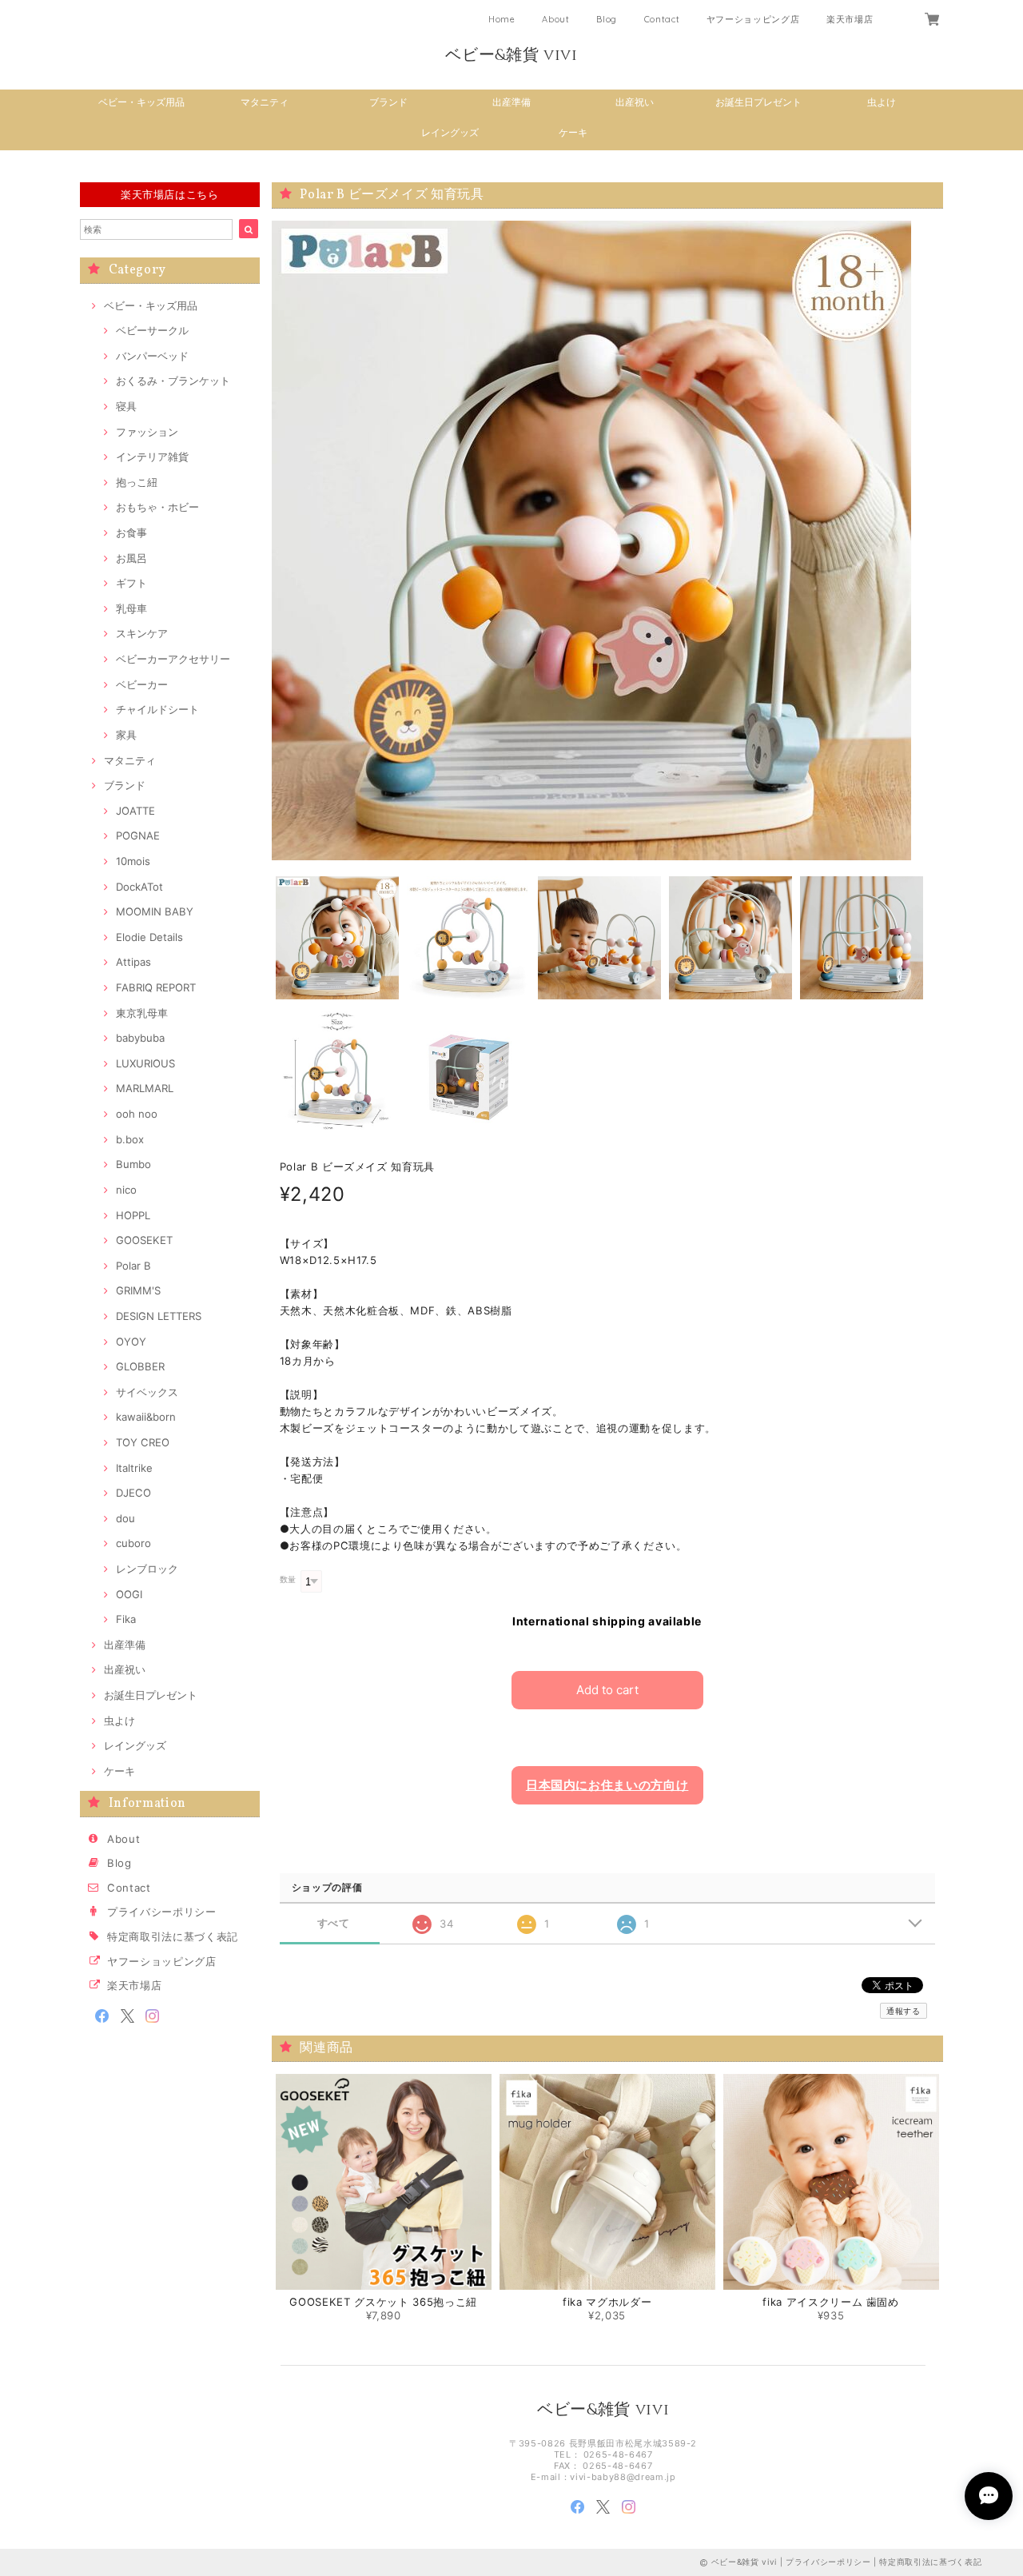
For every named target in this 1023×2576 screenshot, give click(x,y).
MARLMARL (145, 1088)
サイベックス (147, 1392)
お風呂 (131, 558)
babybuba (140, 1038)
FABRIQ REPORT (156, 987)
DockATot (139, 887)
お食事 (131, 532)
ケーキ (573, 132)
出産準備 (511, 102)
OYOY (131, 1342)
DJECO (133, 1493)
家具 (126, 735)
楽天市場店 (850, 19)
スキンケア (142, 633)
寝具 (126, 406)
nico (126, 1190)
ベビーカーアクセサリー (173, 659)
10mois (133, 861)
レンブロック (147, 1569)
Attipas (133, 962)
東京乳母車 (142, 1013)
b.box (130, 1139)
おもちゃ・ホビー (157, 507)
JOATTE (135, 811)
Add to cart (607, 1690)
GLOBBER (140, 1366)
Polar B (133, 1266)
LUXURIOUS (145, 1063)
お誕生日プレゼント (758, 102)
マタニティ (265, 102)
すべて (334, 1923)
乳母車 (131, 608)
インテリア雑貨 (152, 457)
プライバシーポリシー (162, 1912)
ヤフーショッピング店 (753, 19)
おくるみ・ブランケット (173, 381)
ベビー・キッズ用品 (141, 102)
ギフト (131, 583)
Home (502, 19)
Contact (662, 19)
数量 (288, 1579)
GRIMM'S (138, 1290)
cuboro (133, 1543)
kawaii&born (146, 1417)
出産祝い (635, 102)
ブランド (388, 102)
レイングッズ (450, 132)
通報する (904, 2011)
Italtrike (134, 1468)
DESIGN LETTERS (159, 1316)
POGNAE (138, 835)
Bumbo (133, 1164)
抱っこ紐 (137, 482)
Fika (126, 1619)
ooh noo (137, 1114)
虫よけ (882, 102)
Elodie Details (149, 937)
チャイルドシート (157, 709)
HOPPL (133, 1215)
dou (125, 1518)
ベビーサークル (152, 330)
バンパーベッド (152, 356)
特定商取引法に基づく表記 (173, 1936)
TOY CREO (143, 1442)
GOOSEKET (144, 1240)
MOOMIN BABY (155, 911)
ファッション (147, 432)
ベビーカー (142, 684)
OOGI (129, 1594)
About (555, 19)
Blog (607, 19)
